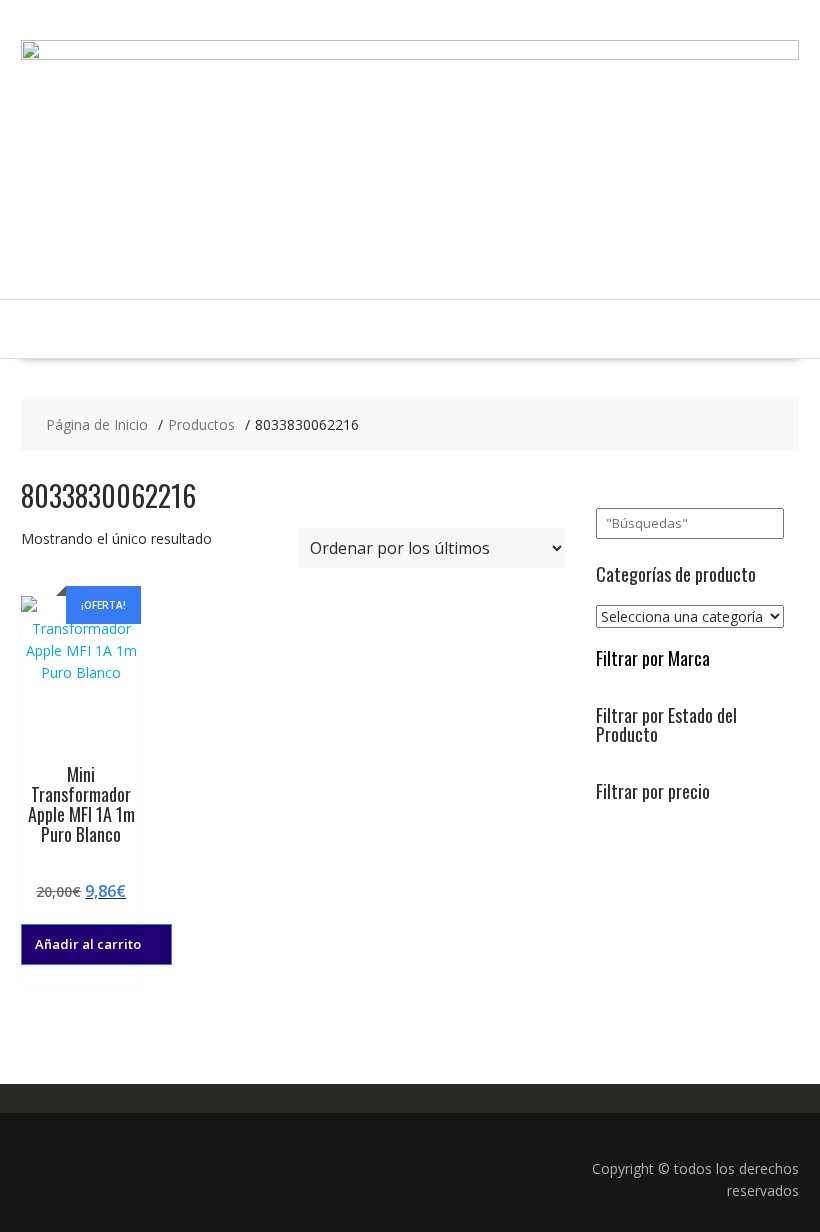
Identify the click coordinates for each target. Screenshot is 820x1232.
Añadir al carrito (88, 944)
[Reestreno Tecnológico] (409, 54)
